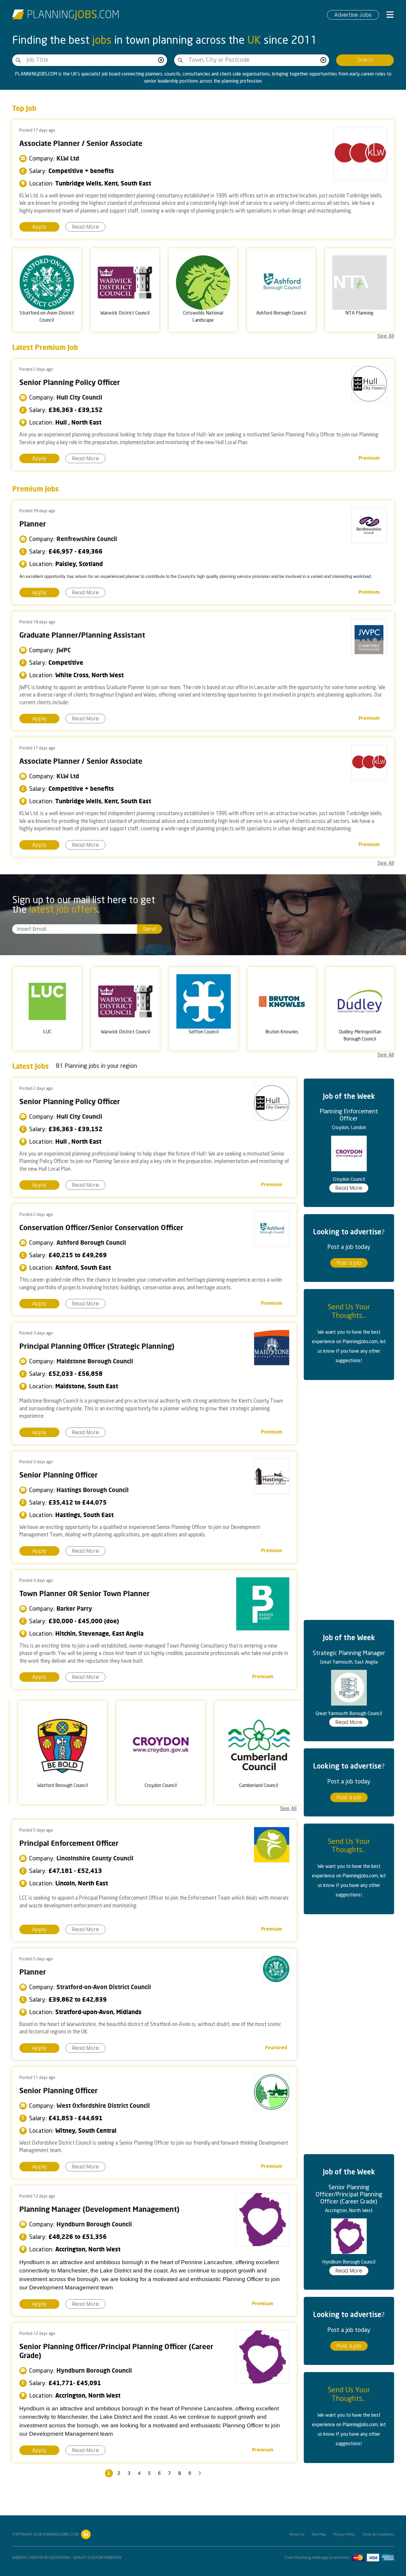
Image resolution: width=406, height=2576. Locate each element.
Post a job (349, 1263)
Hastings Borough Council (93, 1490)
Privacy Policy (344, 2535)
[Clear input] (161, 60)
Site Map (319, 2535)
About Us (297, 2535)
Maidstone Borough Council (95, 1361)
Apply (39, 227)
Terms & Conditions (378, 2535)
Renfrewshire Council (87, 539)
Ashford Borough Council (91, 1243)
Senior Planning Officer (59, 1475)
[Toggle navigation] (390, 15)
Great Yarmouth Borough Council (349, 1714)
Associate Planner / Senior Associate (81, 143)
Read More (85, 227)
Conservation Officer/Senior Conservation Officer (101, 1228)
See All (386, 336)
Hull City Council (79, 397)
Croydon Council (349, 1179)
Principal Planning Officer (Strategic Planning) (97, 1346)
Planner (33, 524)
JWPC (64, 650)
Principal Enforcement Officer (69, 1843)
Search (365, 60)
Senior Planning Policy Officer (70, 382)
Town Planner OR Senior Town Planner (85, 1593)
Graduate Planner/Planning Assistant (82, 635)
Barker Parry (74, 1608)
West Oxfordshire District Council (103, 2106)
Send (150, 929)
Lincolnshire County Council (95, 1858)
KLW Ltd (68, 158)
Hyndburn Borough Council (94, 2224)
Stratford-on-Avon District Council (104, 1987)
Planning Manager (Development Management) (99, 2209)
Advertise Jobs (353, 15)
